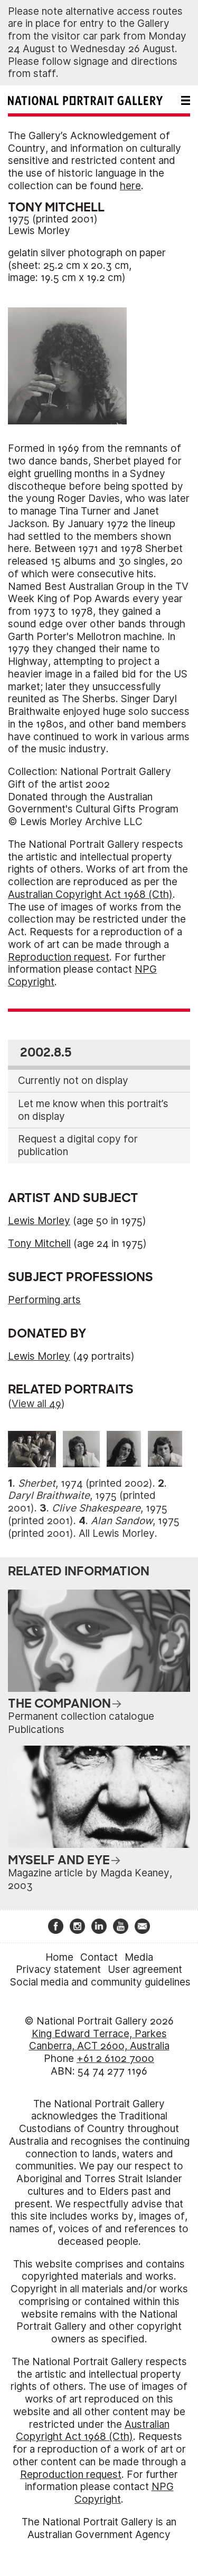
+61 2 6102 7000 (115, 2059)
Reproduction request (59, 957)
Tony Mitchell (39, 1243)
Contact (99, 1957)
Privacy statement (58, 1969)
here (130, 186)
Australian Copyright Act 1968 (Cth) (90, 894)
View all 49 (36, 1404)
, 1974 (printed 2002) (85, 1483)
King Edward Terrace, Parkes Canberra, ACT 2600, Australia (99, 2040)
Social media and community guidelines (100, 1982)
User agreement (145, 1969)
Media (139, 1957)
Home (59, 1957)
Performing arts (44, 1300)
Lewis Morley (39, 231)
